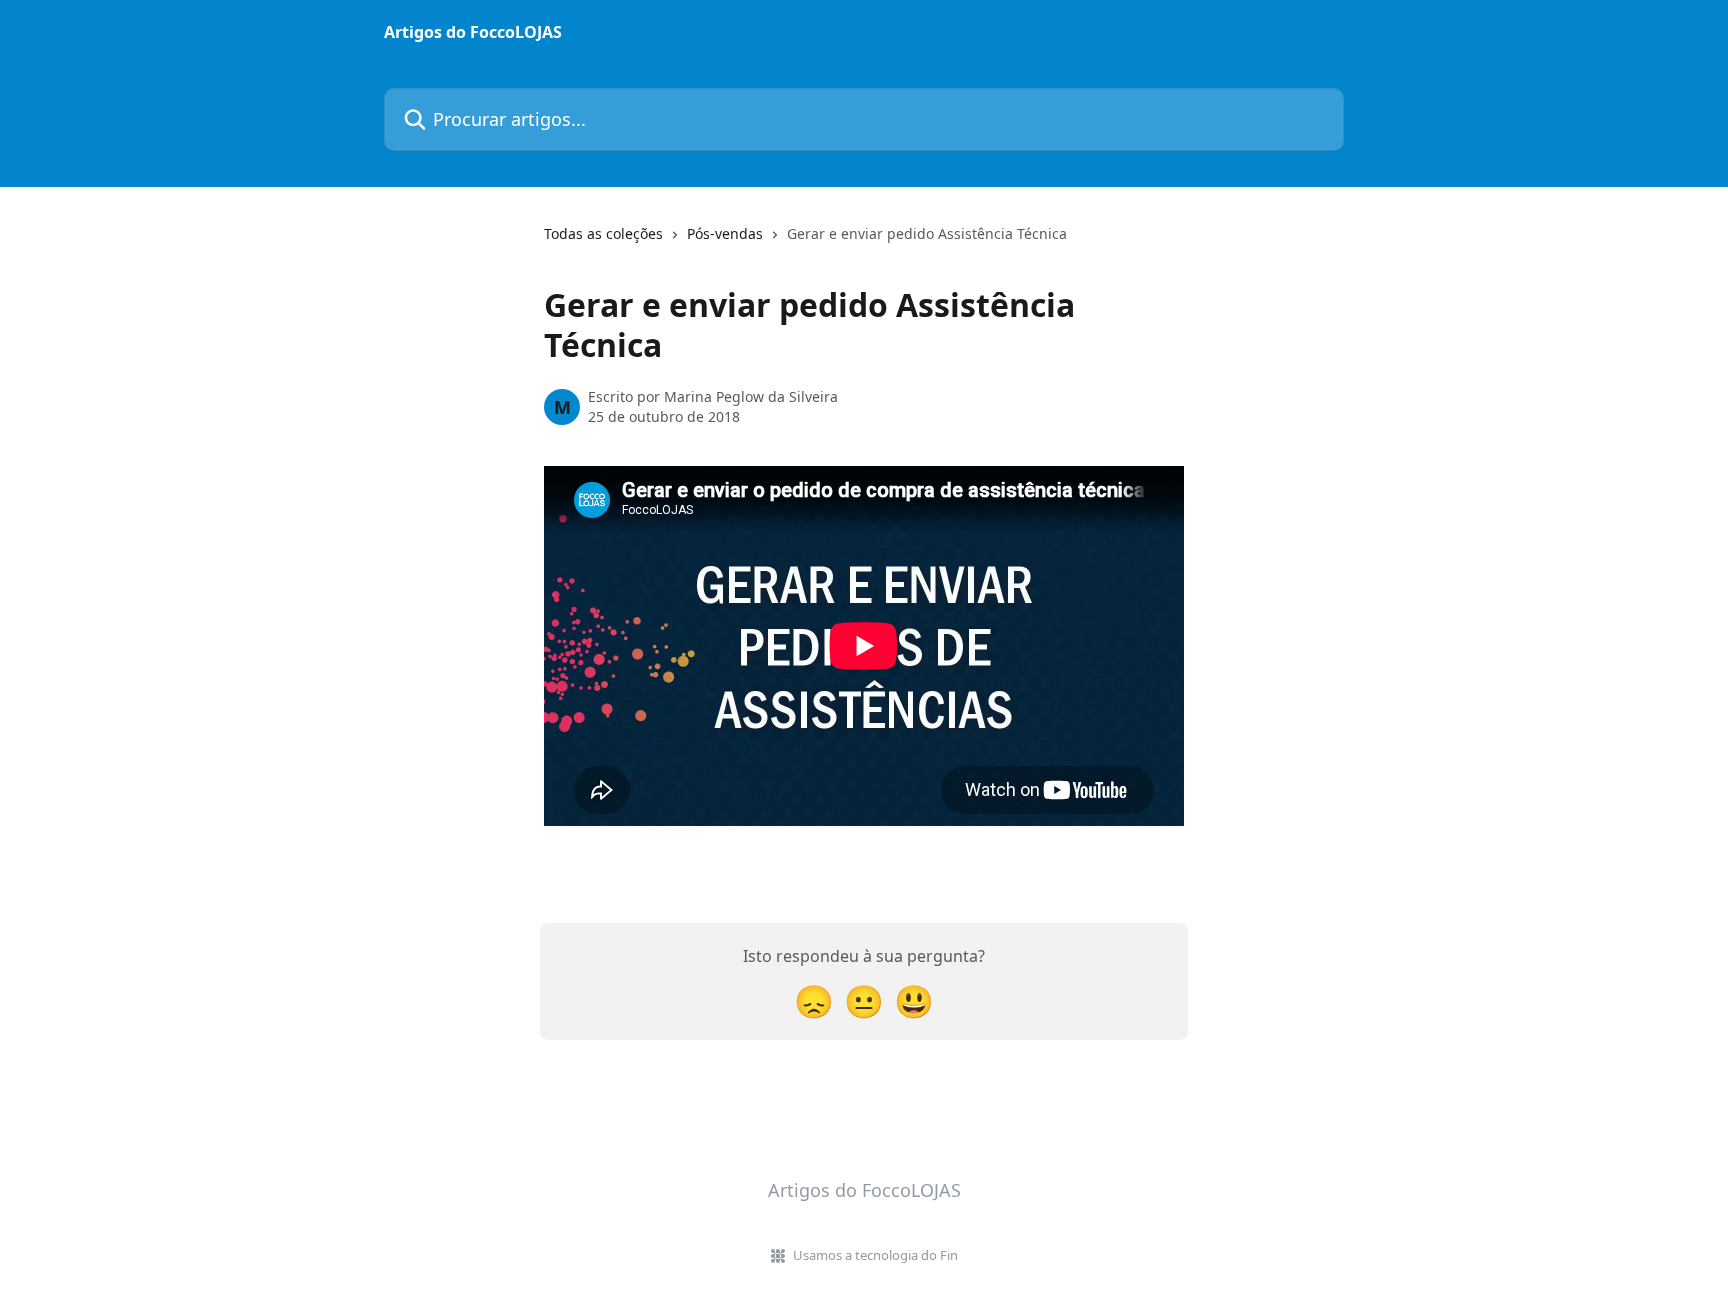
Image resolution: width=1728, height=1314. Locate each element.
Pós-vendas (725, 233)
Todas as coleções (603, 233)
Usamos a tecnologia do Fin (875, 1255)
